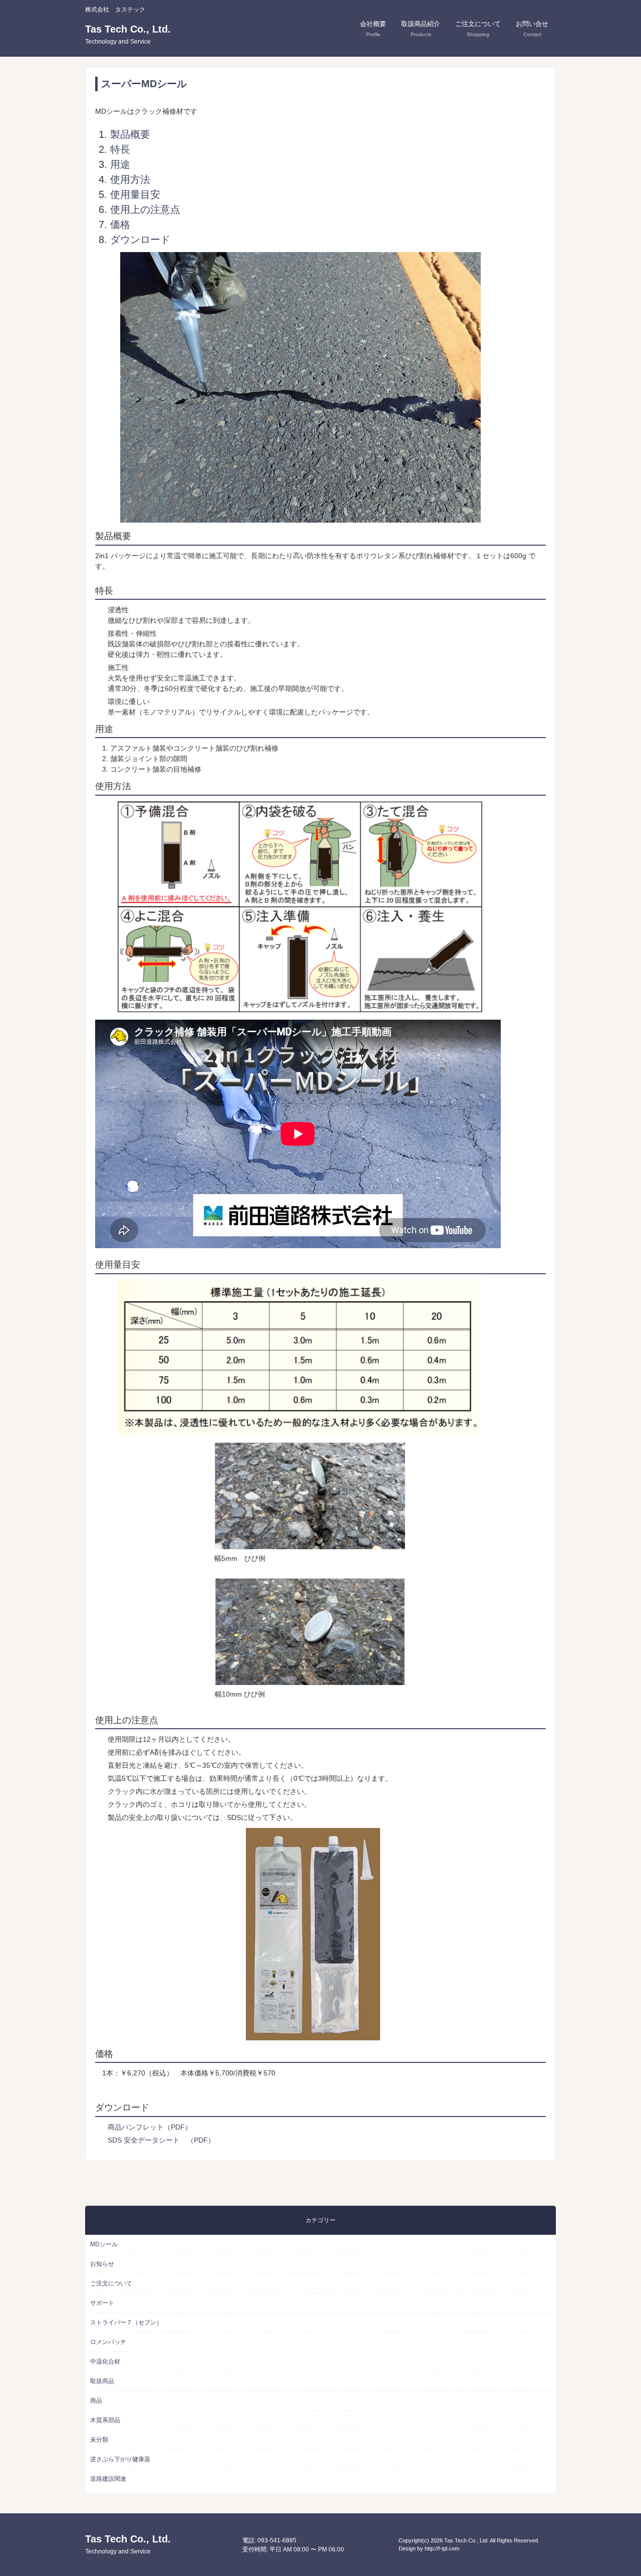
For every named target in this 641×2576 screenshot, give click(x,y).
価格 (120, 224)
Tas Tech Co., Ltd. (128, 34)
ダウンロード (140, 240)
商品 (96, 2401)
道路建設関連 (108, 2479)
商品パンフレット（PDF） (150, 2127)
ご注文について (111, 2283)
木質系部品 (105, 2420)
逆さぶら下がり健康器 (120, 2459)
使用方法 (130, 179)
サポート (102, 2303)
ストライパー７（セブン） (126, 2322)
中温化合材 (105, 2362)
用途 (120, 164)
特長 (120, 149)
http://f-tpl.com (442, 2548)
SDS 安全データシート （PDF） (165, 2140)
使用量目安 (135, 194)
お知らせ (102, 2264)
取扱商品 (102, 2381)
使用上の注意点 (145, 209)
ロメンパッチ (108, 2342)
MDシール (104, 2244)
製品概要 (130, 134)
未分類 (99, 2440)
